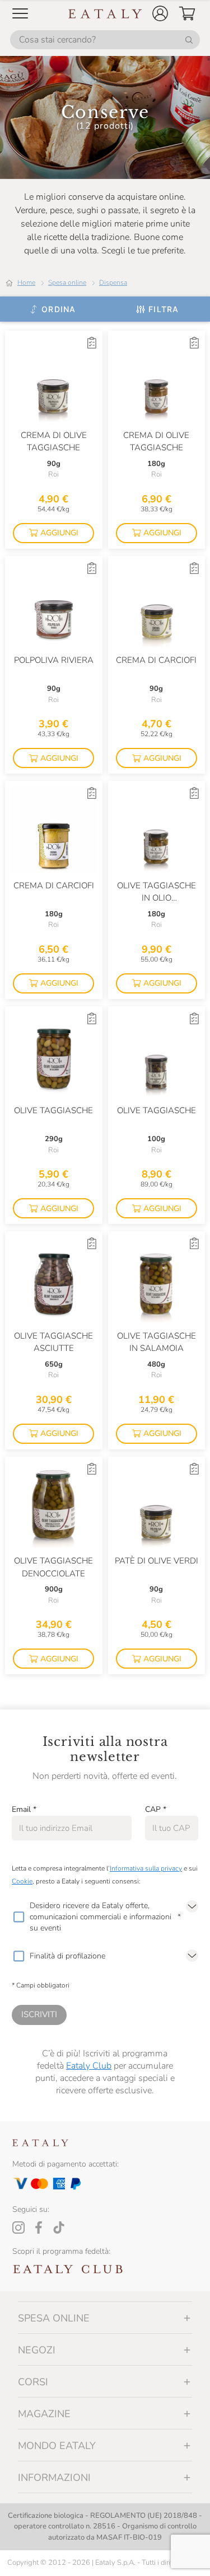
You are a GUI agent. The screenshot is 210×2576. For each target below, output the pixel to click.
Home (26, 282)
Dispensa (113, 282)
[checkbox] (18, 1917)
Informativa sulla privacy (146, 1868)
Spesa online (67, 282)
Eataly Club (89, 2066)
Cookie (22, 1881)
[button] (160, 13)
